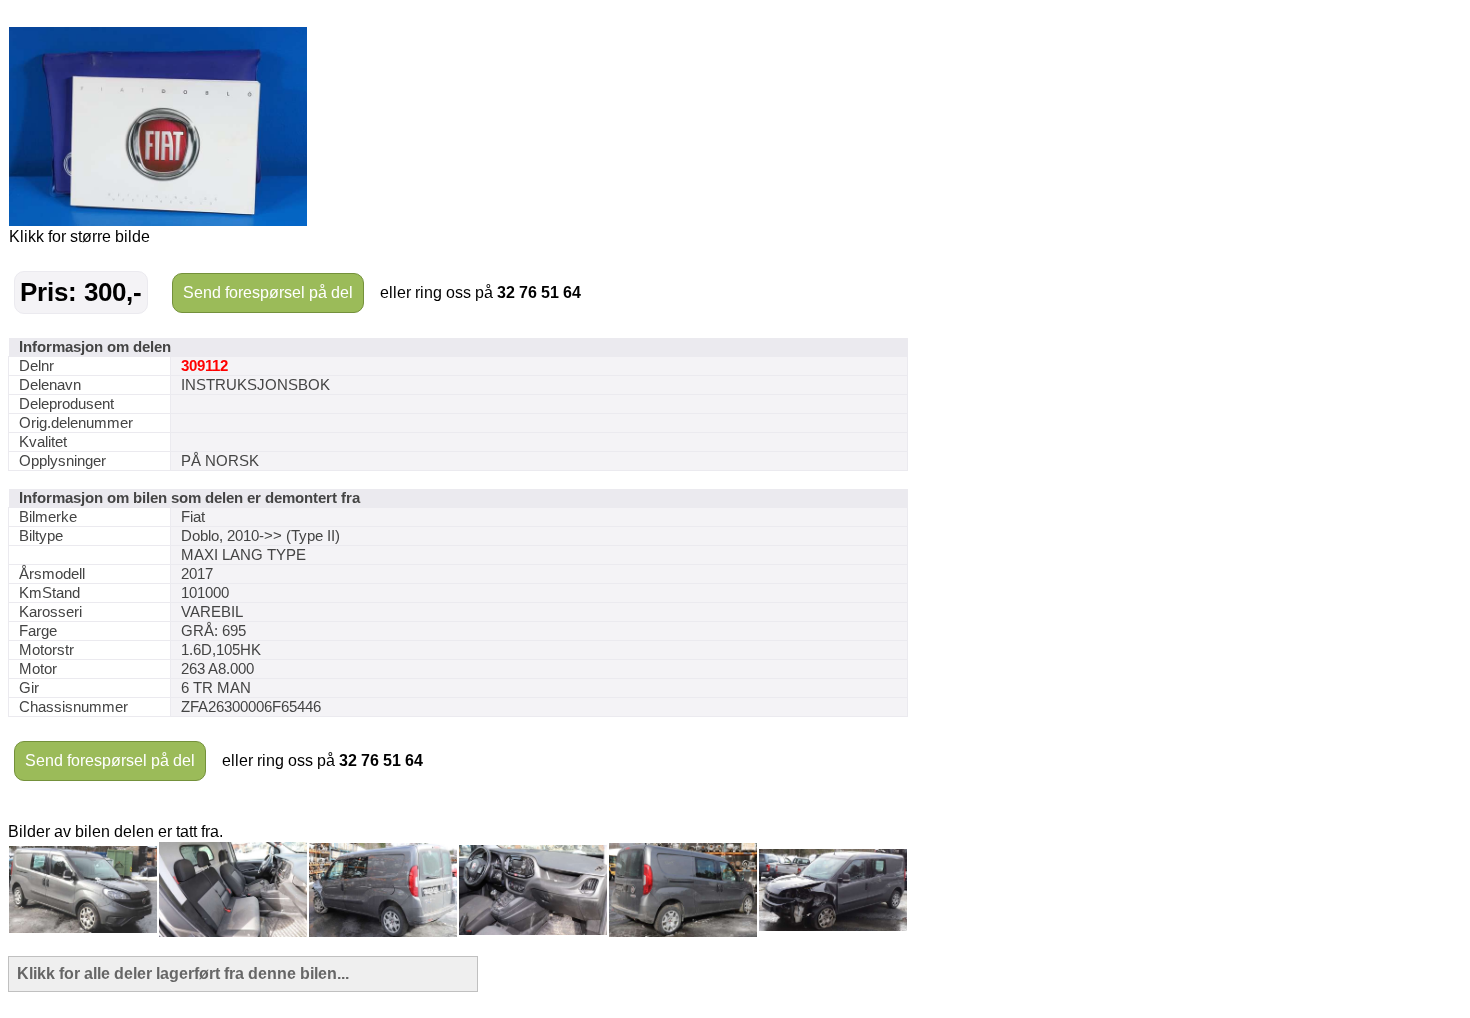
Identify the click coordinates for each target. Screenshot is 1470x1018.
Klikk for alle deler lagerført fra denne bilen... (183, 973)
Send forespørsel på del (268, 292)
